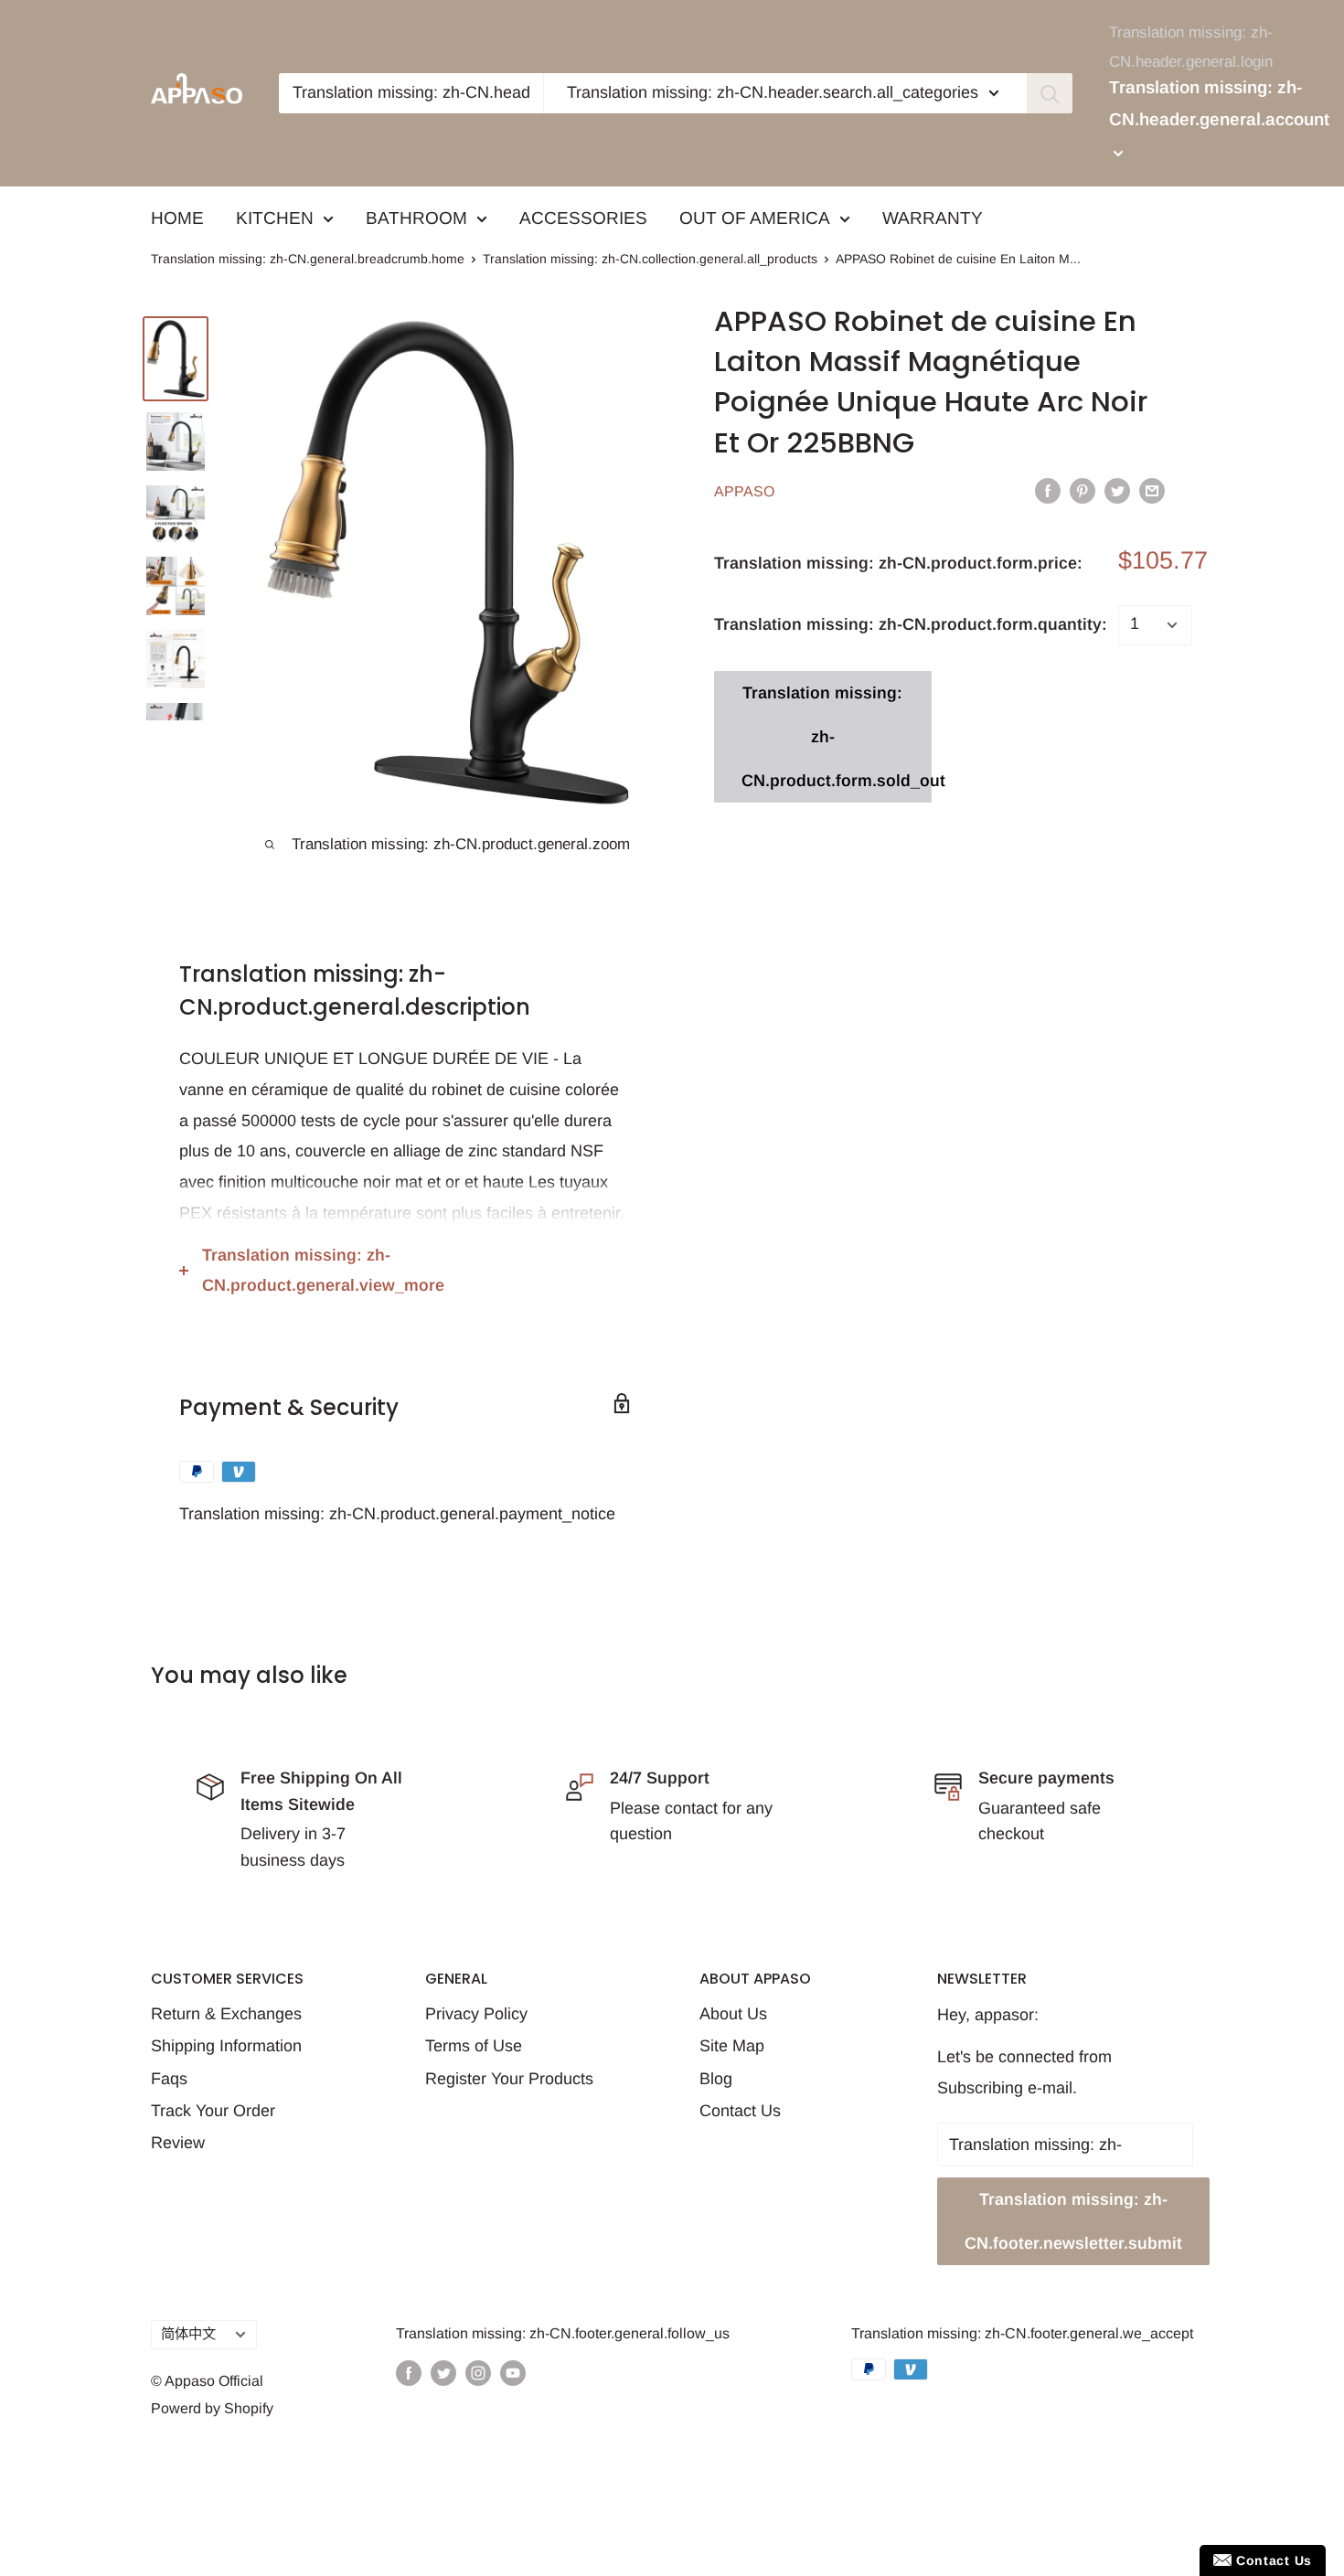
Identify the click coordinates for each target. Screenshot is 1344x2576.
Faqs (169, 2079)
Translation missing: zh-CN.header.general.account (1219, 104)
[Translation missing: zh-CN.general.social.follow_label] (409, 2372)
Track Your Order (213, 2111)
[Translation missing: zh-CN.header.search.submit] (1050, 93)
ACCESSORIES (583, 218)
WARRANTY (933, 218)
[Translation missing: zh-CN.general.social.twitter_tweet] (1117, 490)
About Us (733, 2014)
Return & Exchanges (226, 2014)
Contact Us (740, 2111)
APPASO (744, 491)
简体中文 (188, 2333)
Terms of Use (474, 2046)
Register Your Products (509, 2079)
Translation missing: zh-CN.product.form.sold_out (837, 737)
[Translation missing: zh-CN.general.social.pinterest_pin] (1083, 490)
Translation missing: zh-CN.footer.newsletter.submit (1073, 2221)
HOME (177, 218)
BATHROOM (416, 218)
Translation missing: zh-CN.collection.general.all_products (650, 259)
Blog (716, 2079)
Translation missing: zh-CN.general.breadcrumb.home (308, 259)
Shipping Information (226, 2046)
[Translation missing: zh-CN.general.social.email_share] (1152, 490)
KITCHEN (275, 218)
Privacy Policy (476, 2014)
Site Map (732, 2046)
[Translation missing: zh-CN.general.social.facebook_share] (1048, 490)
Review (178, 2143)
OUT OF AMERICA (755, 218)
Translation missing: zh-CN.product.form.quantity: (911, 624)
